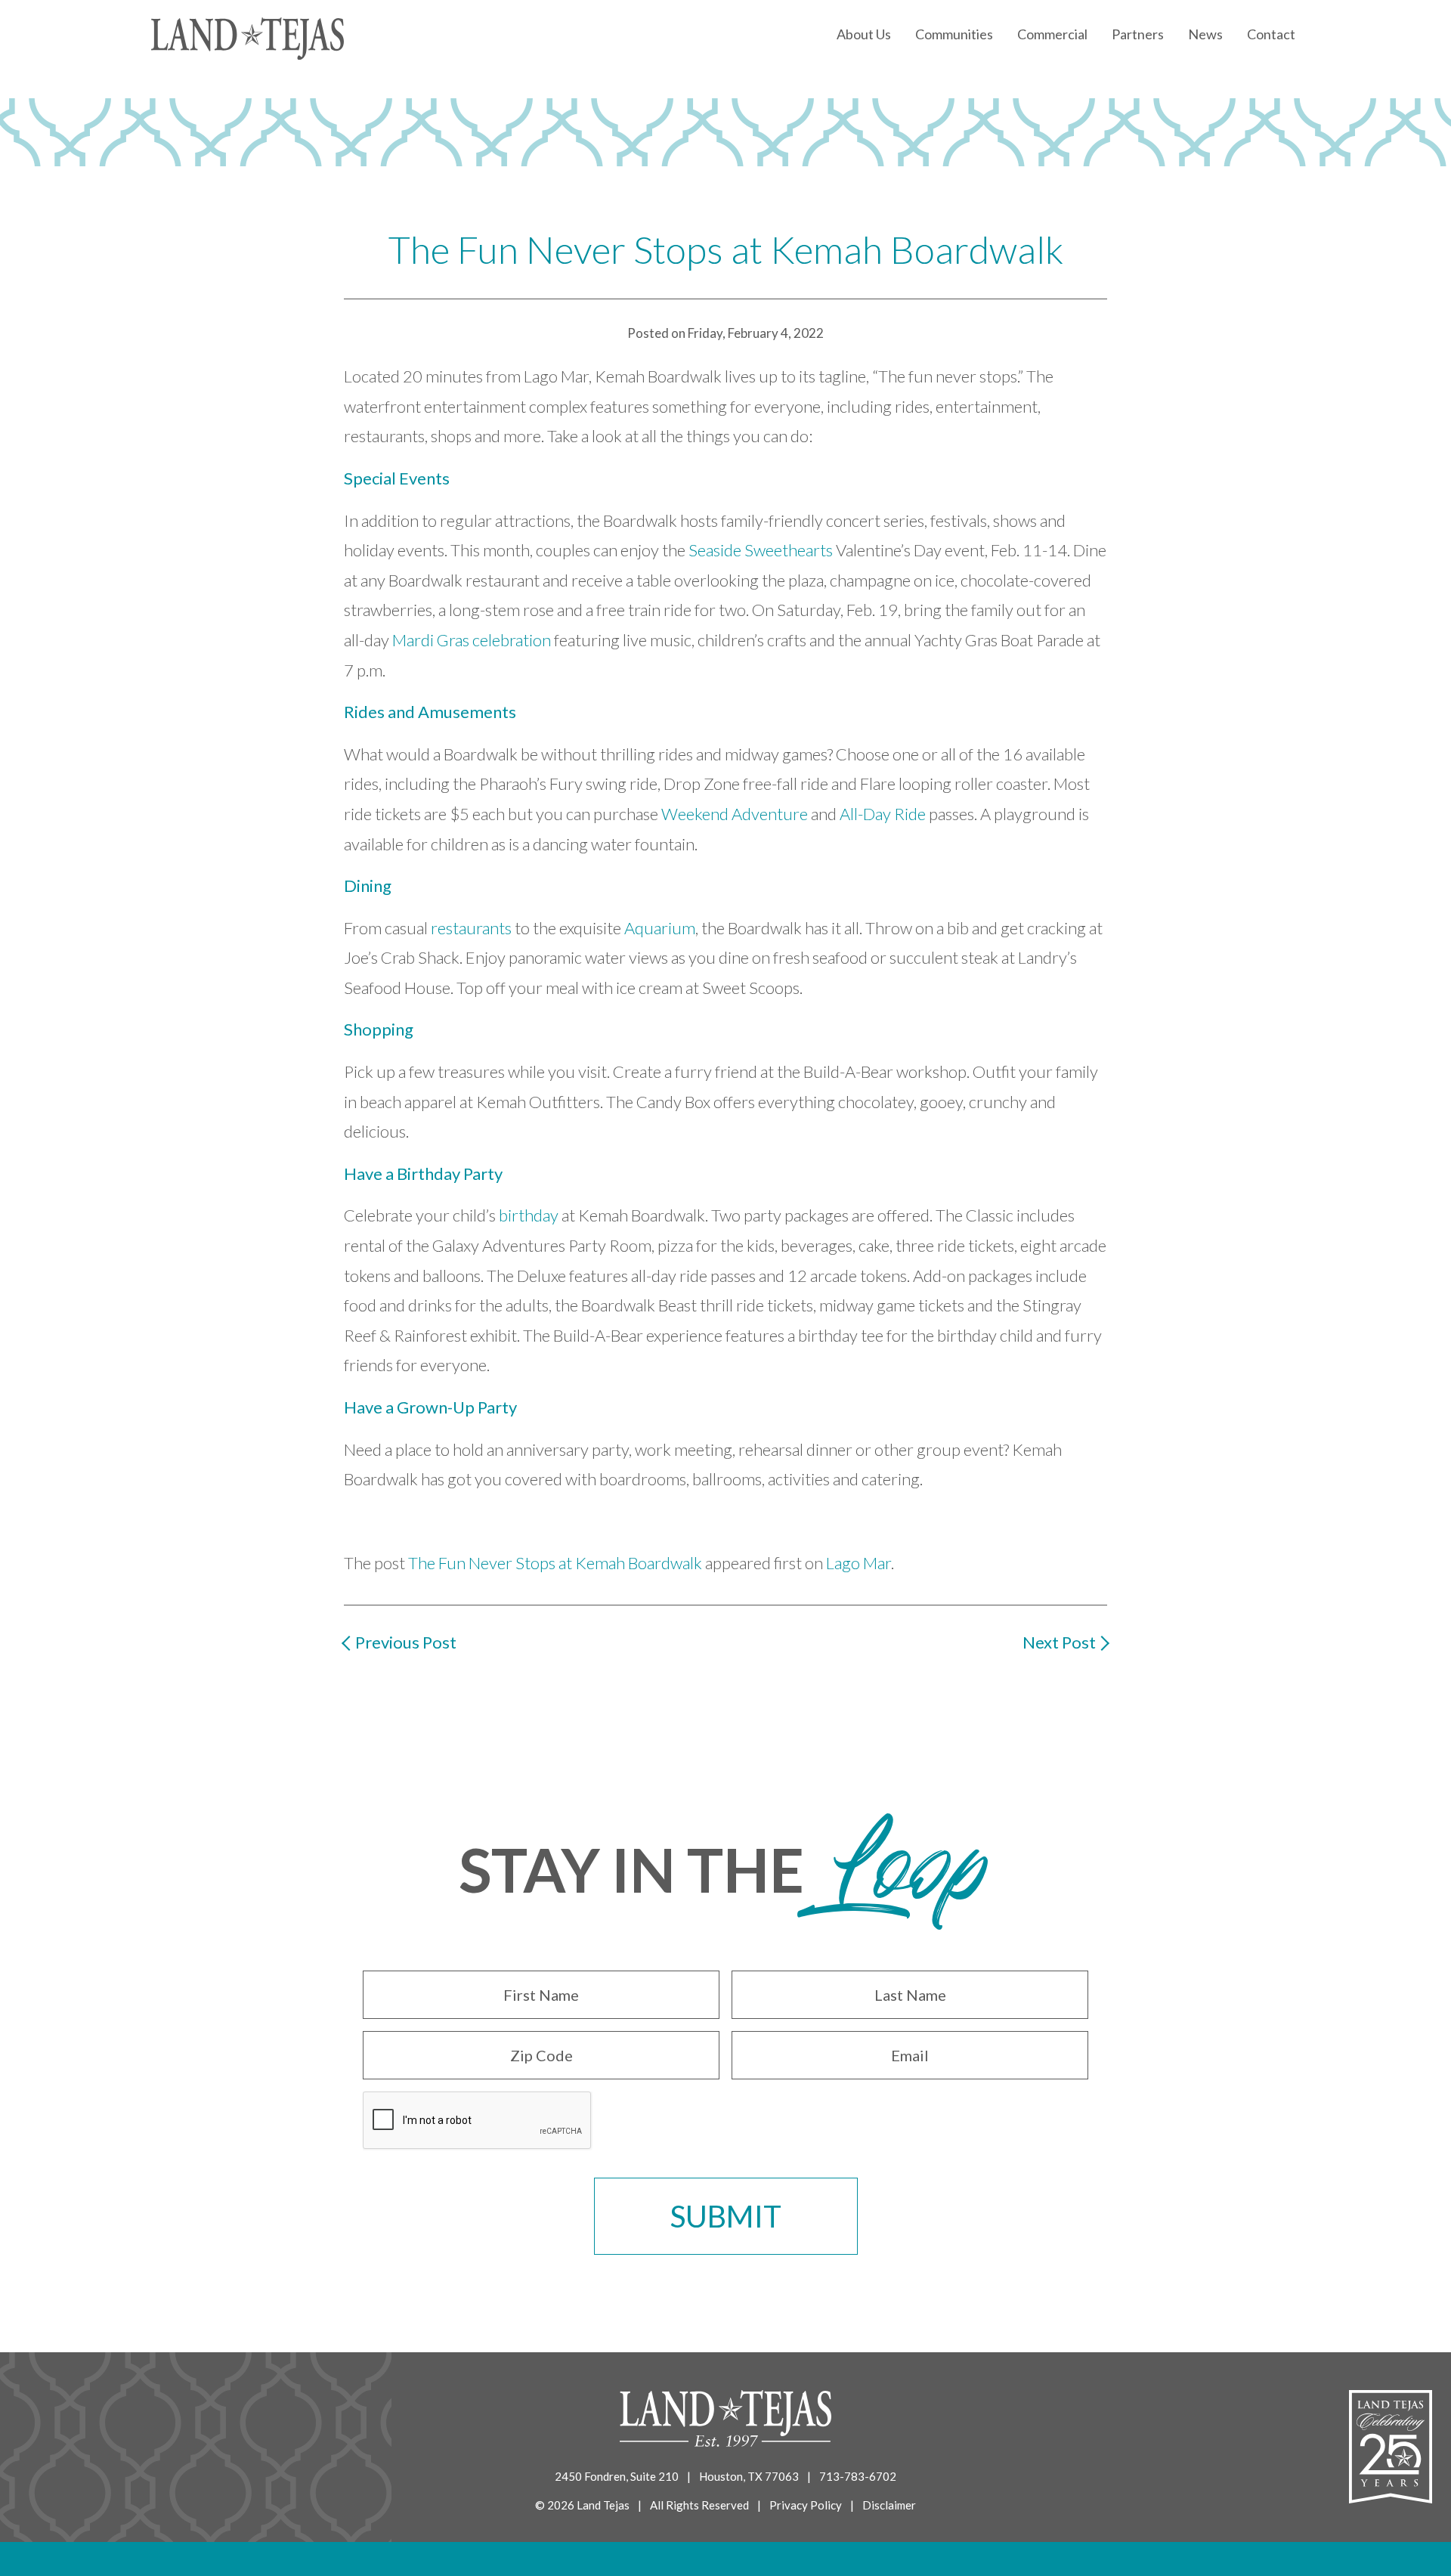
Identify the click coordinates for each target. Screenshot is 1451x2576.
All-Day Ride (883, 814)
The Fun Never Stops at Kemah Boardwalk (555, 1563)
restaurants (471, 928)
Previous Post (406, 1642)
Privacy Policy (806, 2505)
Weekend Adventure (735, 814)
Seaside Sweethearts (761, 550)
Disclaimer (889, 2505)
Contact (1271, 34)
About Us (864, 34)
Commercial (1052, 34)
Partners (1138, 34)
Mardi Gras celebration (472, 640)
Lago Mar (859, 1563)
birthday (529, 1215)
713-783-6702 (858, 2476)
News (1205, 34)
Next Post (1059, 1642)
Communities (954, 34)
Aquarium (660, 928)
